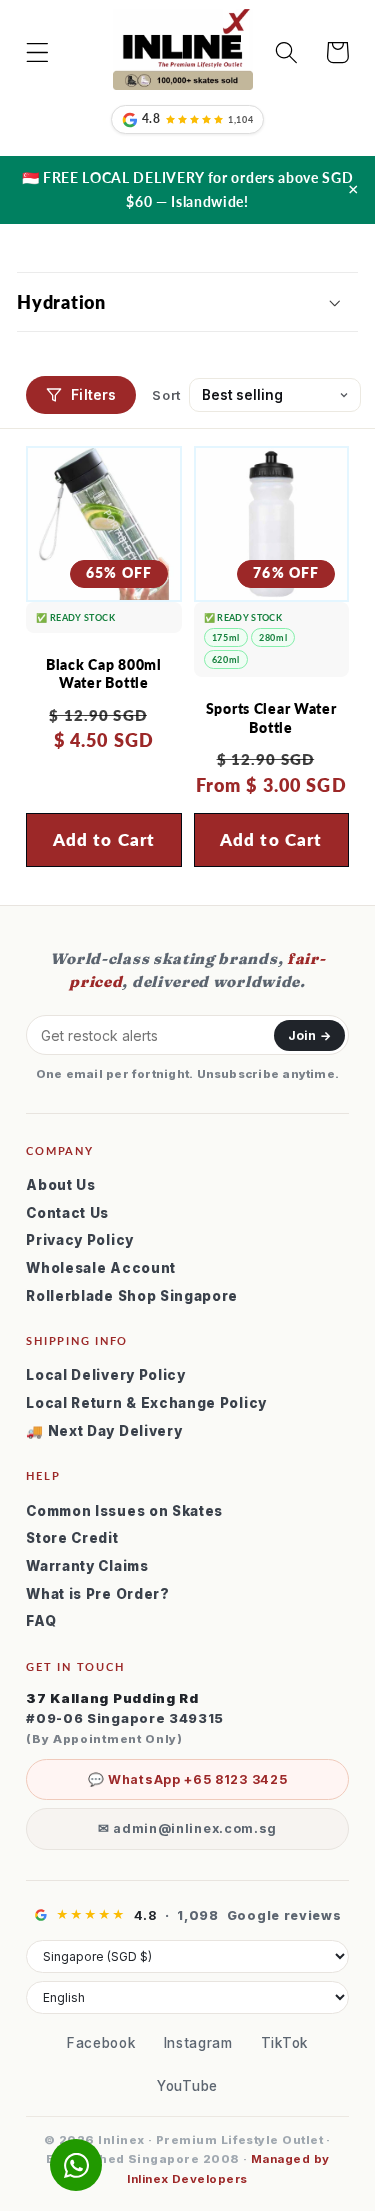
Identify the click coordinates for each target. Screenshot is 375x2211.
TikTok (284, 2043)
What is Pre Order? (97, 1594)
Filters (93, 394)
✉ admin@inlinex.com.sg (187, 1828)
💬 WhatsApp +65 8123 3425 (188, 1779)
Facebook (101, 2043)
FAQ (41, 1621)
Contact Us (67, 1213)
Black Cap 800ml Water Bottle (104, 674)
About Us (61, 1185)
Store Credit (72, 1538)
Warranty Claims (87, 1566)
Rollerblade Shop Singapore (132, 1296)
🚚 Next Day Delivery (104, 1431)
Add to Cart (271, 839)
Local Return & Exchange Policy (146, 1403)
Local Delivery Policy (106, 1375)
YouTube (187, 2086)
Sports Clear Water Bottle (271, 718)
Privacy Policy (80, 1240)
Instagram (198, 2043)
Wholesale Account (101, 1268)
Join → (309, 1035)
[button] (37, 52)
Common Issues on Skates (124, 1511)
